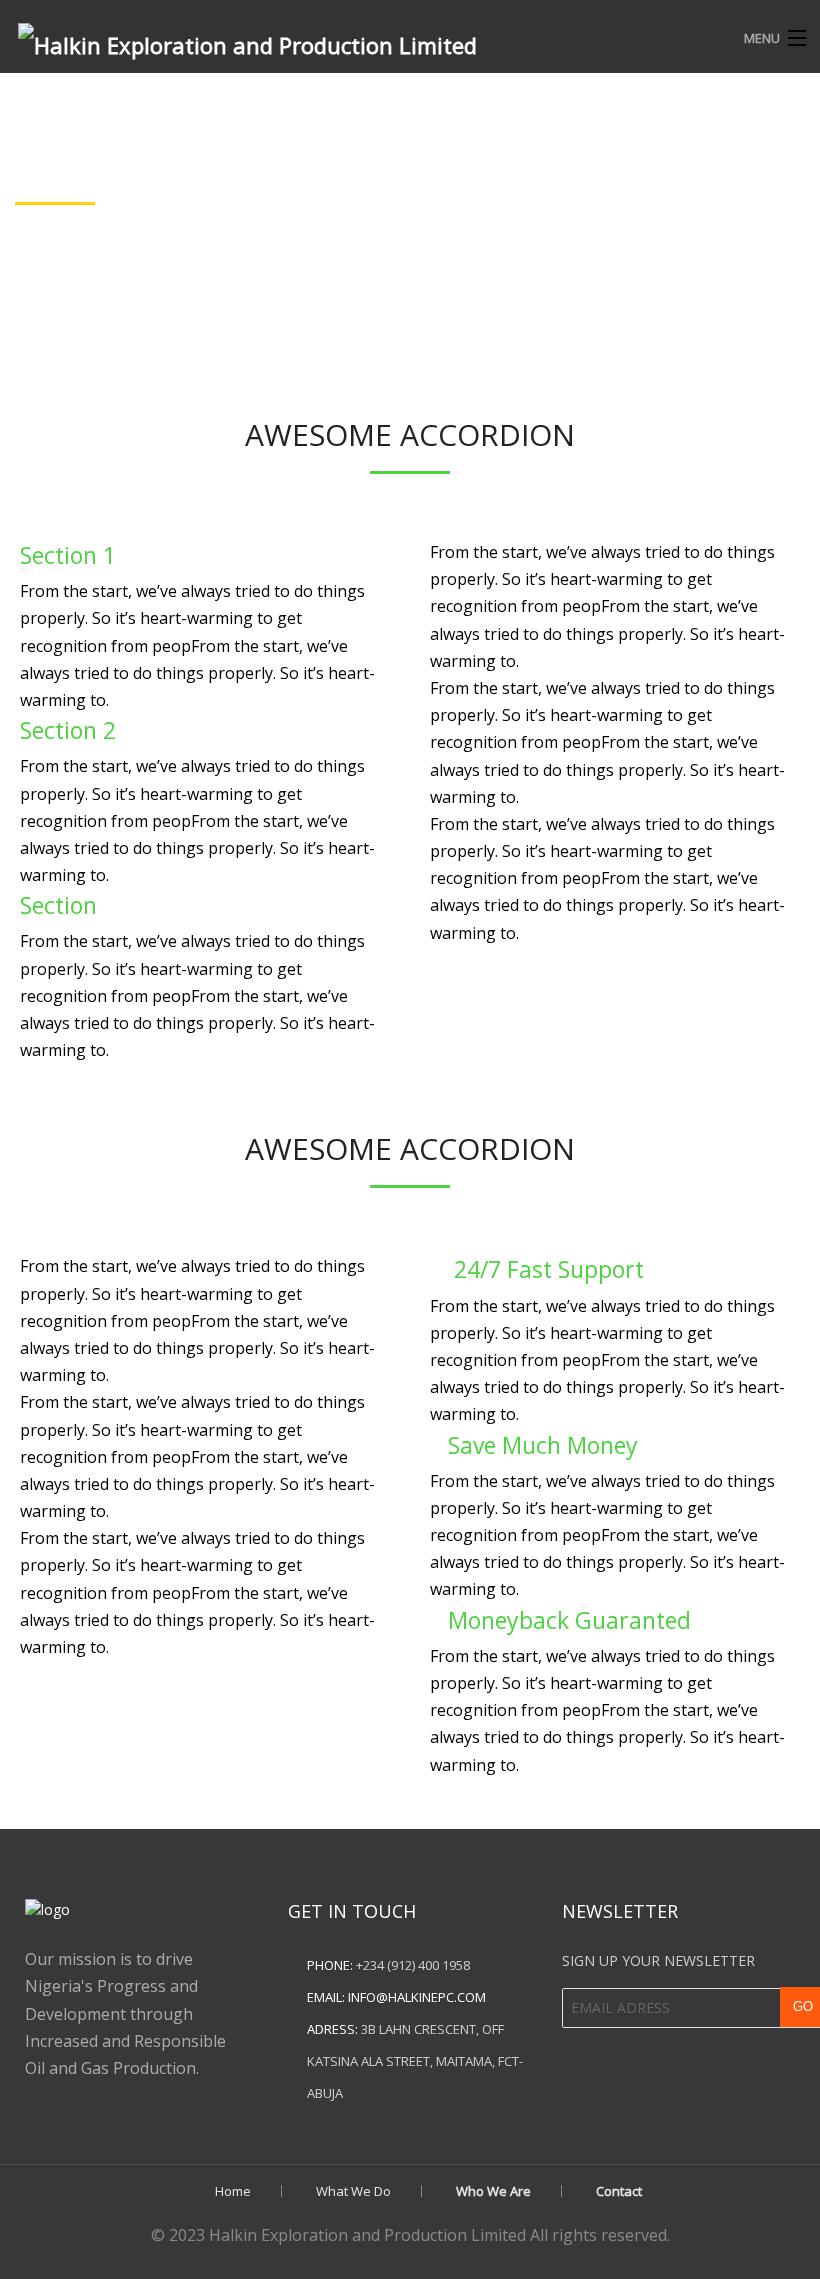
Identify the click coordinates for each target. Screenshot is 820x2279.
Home (233, 2191)
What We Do (353, 2191)
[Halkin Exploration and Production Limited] (318, 39)
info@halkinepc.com (417, 1997)
